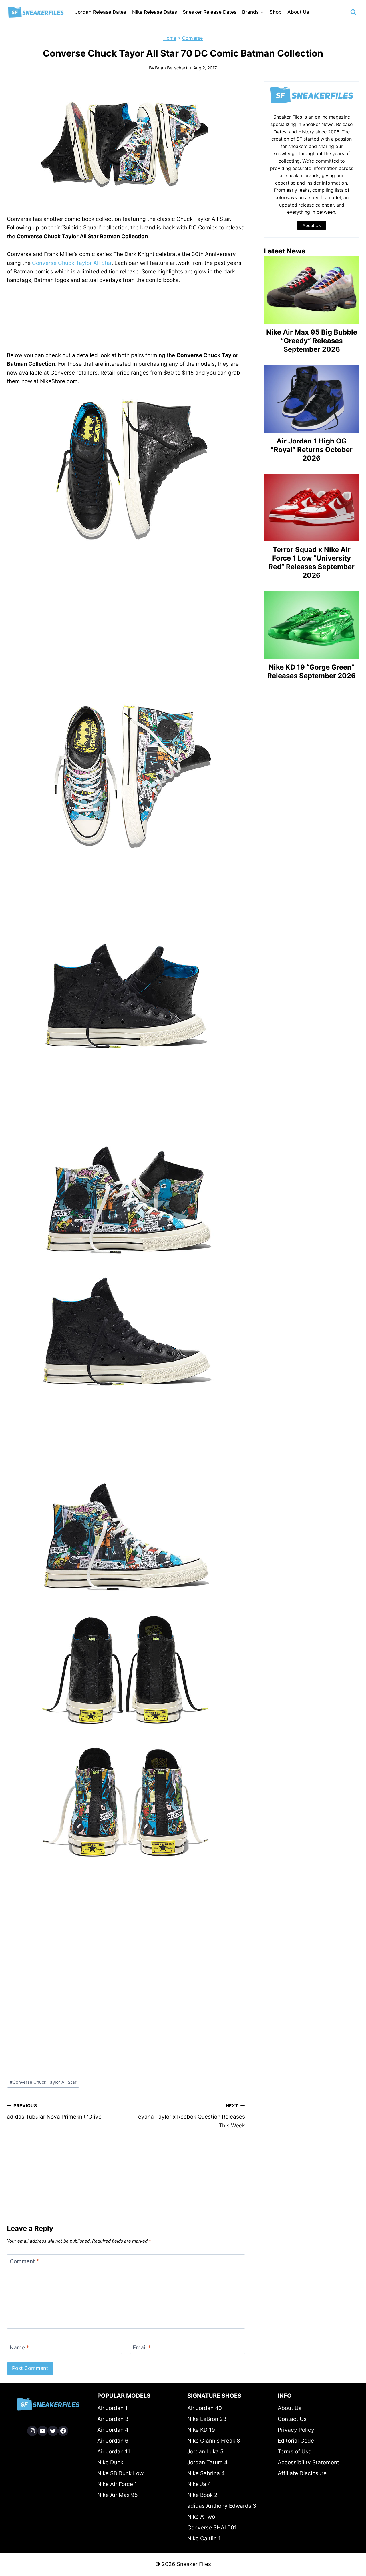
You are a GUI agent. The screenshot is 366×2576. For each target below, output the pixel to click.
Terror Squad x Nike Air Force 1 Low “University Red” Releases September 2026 (312, 562)
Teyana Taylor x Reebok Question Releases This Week (190, 2116)
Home (170, 38)
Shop (276, 12)
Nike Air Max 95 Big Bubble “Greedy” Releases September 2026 (312, 341)
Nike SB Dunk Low (120, 2473)
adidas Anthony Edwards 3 (222, 2506)
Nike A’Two (201, 2517)
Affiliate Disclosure (302, 2473)
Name (19, 2347)
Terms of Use (295, 2452)
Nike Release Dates (155, 12)
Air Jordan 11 (114, 2452)
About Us (298, 12)
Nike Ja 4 (199, 2484)
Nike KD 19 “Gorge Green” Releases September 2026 (312, 671)
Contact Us (292, 2419)
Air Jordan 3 (113, 2419)
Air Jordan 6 (113, 2441)
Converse (192, 38)
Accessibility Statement (308, 2462)
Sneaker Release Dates (210, 12)
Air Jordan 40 (205, 2408)
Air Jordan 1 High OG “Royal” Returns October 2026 (312, 450)
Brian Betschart (171, 68)
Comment (24, 2261)
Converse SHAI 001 (212, 2528)
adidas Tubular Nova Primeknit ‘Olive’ (55, 2111)
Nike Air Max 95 (118, 2495)
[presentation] (312, 290)
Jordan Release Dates (101, 12)
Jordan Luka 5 (205, 2452)
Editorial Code (296, 2441)
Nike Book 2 (202, 2495)
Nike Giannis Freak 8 (214, 2441)
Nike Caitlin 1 (204, 2538)
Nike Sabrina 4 (206, 2473)
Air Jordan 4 (113, 2430)
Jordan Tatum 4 (207, 2462)
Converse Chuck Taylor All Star (72, 263)
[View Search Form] (353, 12)
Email (142, 2347)
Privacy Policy (296, 2430)
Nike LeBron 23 (207, 2419)
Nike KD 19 (201, 2430)
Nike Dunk (110, 2462)
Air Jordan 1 (112, 2408)
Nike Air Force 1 (117, 2484)
